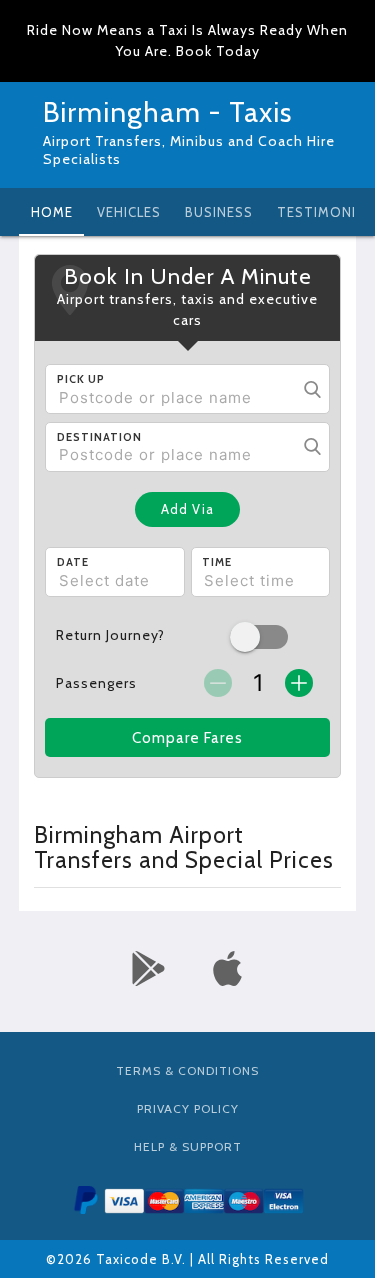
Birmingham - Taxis (167, 112)
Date (73, 562)
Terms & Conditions (187, 1070)
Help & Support (188, 1146)
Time (217, 562)
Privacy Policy (188, 1108)
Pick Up (81, 379)
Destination (99, 437)
